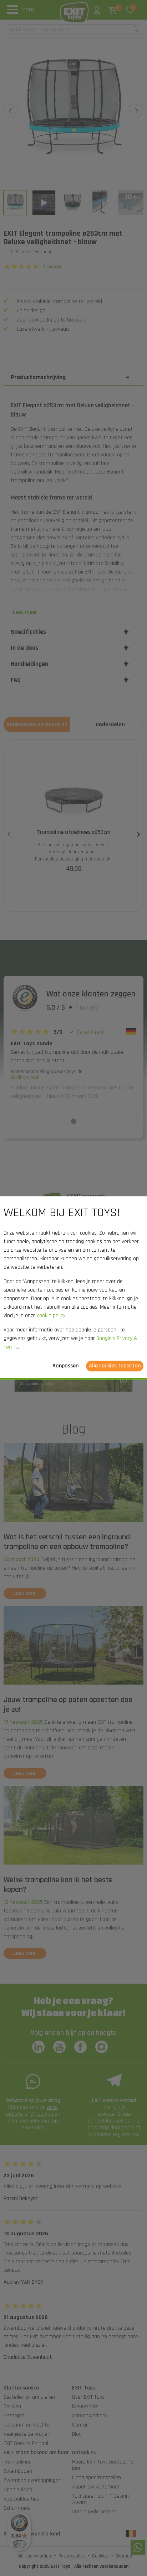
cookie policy (51, 1316)
